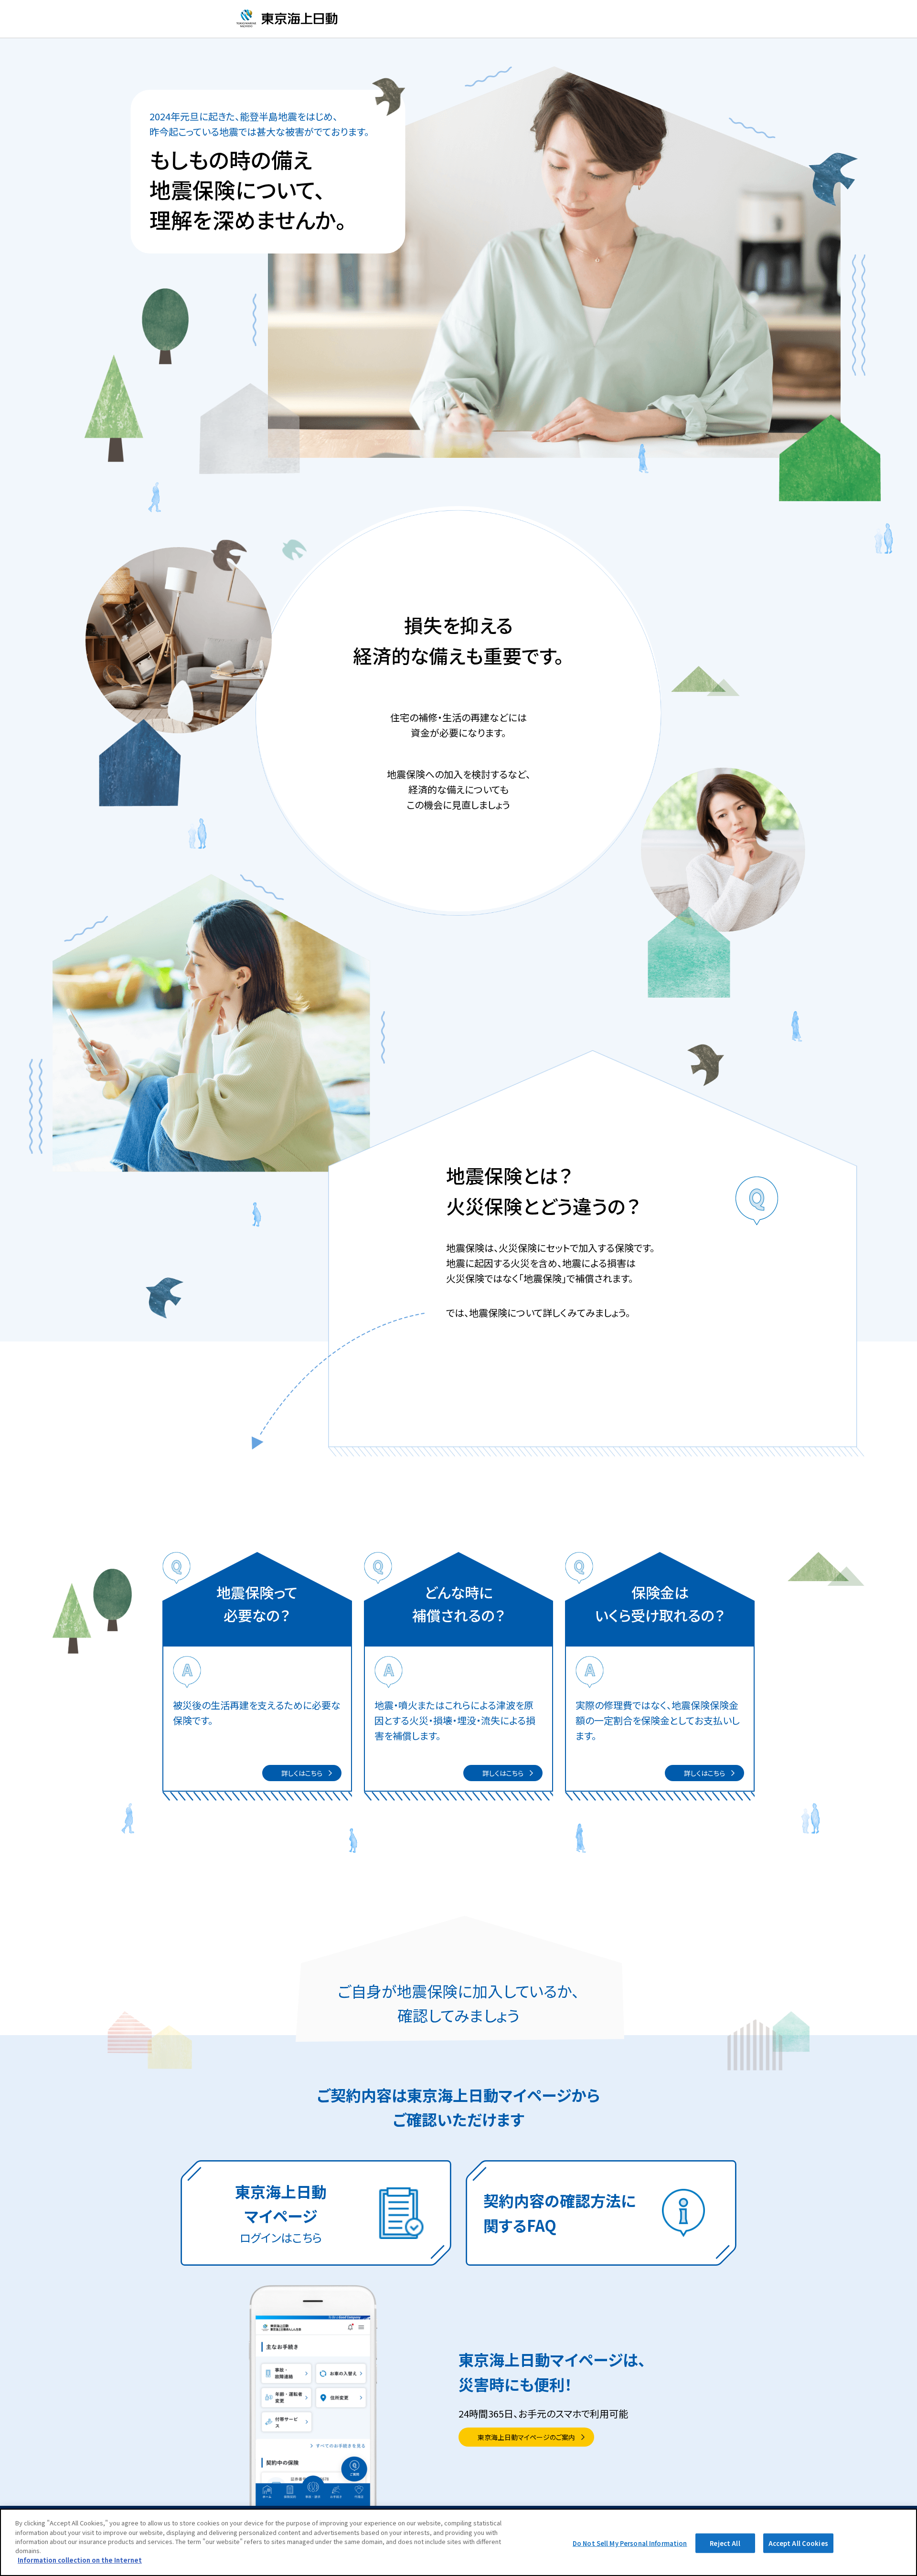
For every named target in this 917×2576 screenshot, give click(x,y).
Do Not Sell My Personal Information (630, 2543)
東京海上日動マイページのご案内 (526, 2437)
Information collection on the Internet (80, 2560)
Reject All (725, 2543)
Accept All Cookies (798, 2543)
